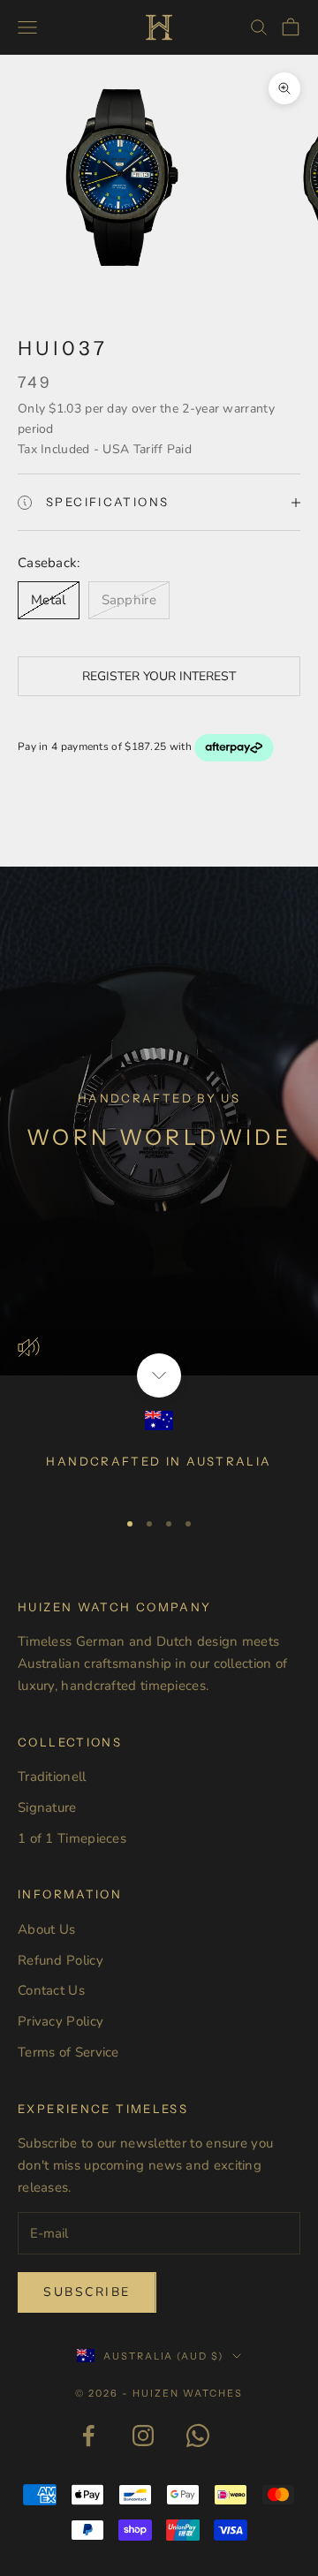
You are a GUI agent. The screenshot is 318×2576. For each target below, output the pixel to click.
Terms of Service (68, 2052)
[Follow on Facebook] (88, 2436)
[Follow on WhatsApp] (198, 2436)
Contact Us (51, 1990)
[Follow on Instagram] (143, 2436)
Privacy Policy (61, 2021)
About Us (46, 1929)
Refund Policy (61, 1960)
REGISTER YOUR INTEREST (159, 676)
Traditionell (52, 1777)
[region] (159, 1452)
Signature (47, 1807)
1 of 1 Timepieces (72, 1838)
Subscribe (87, 2292)
